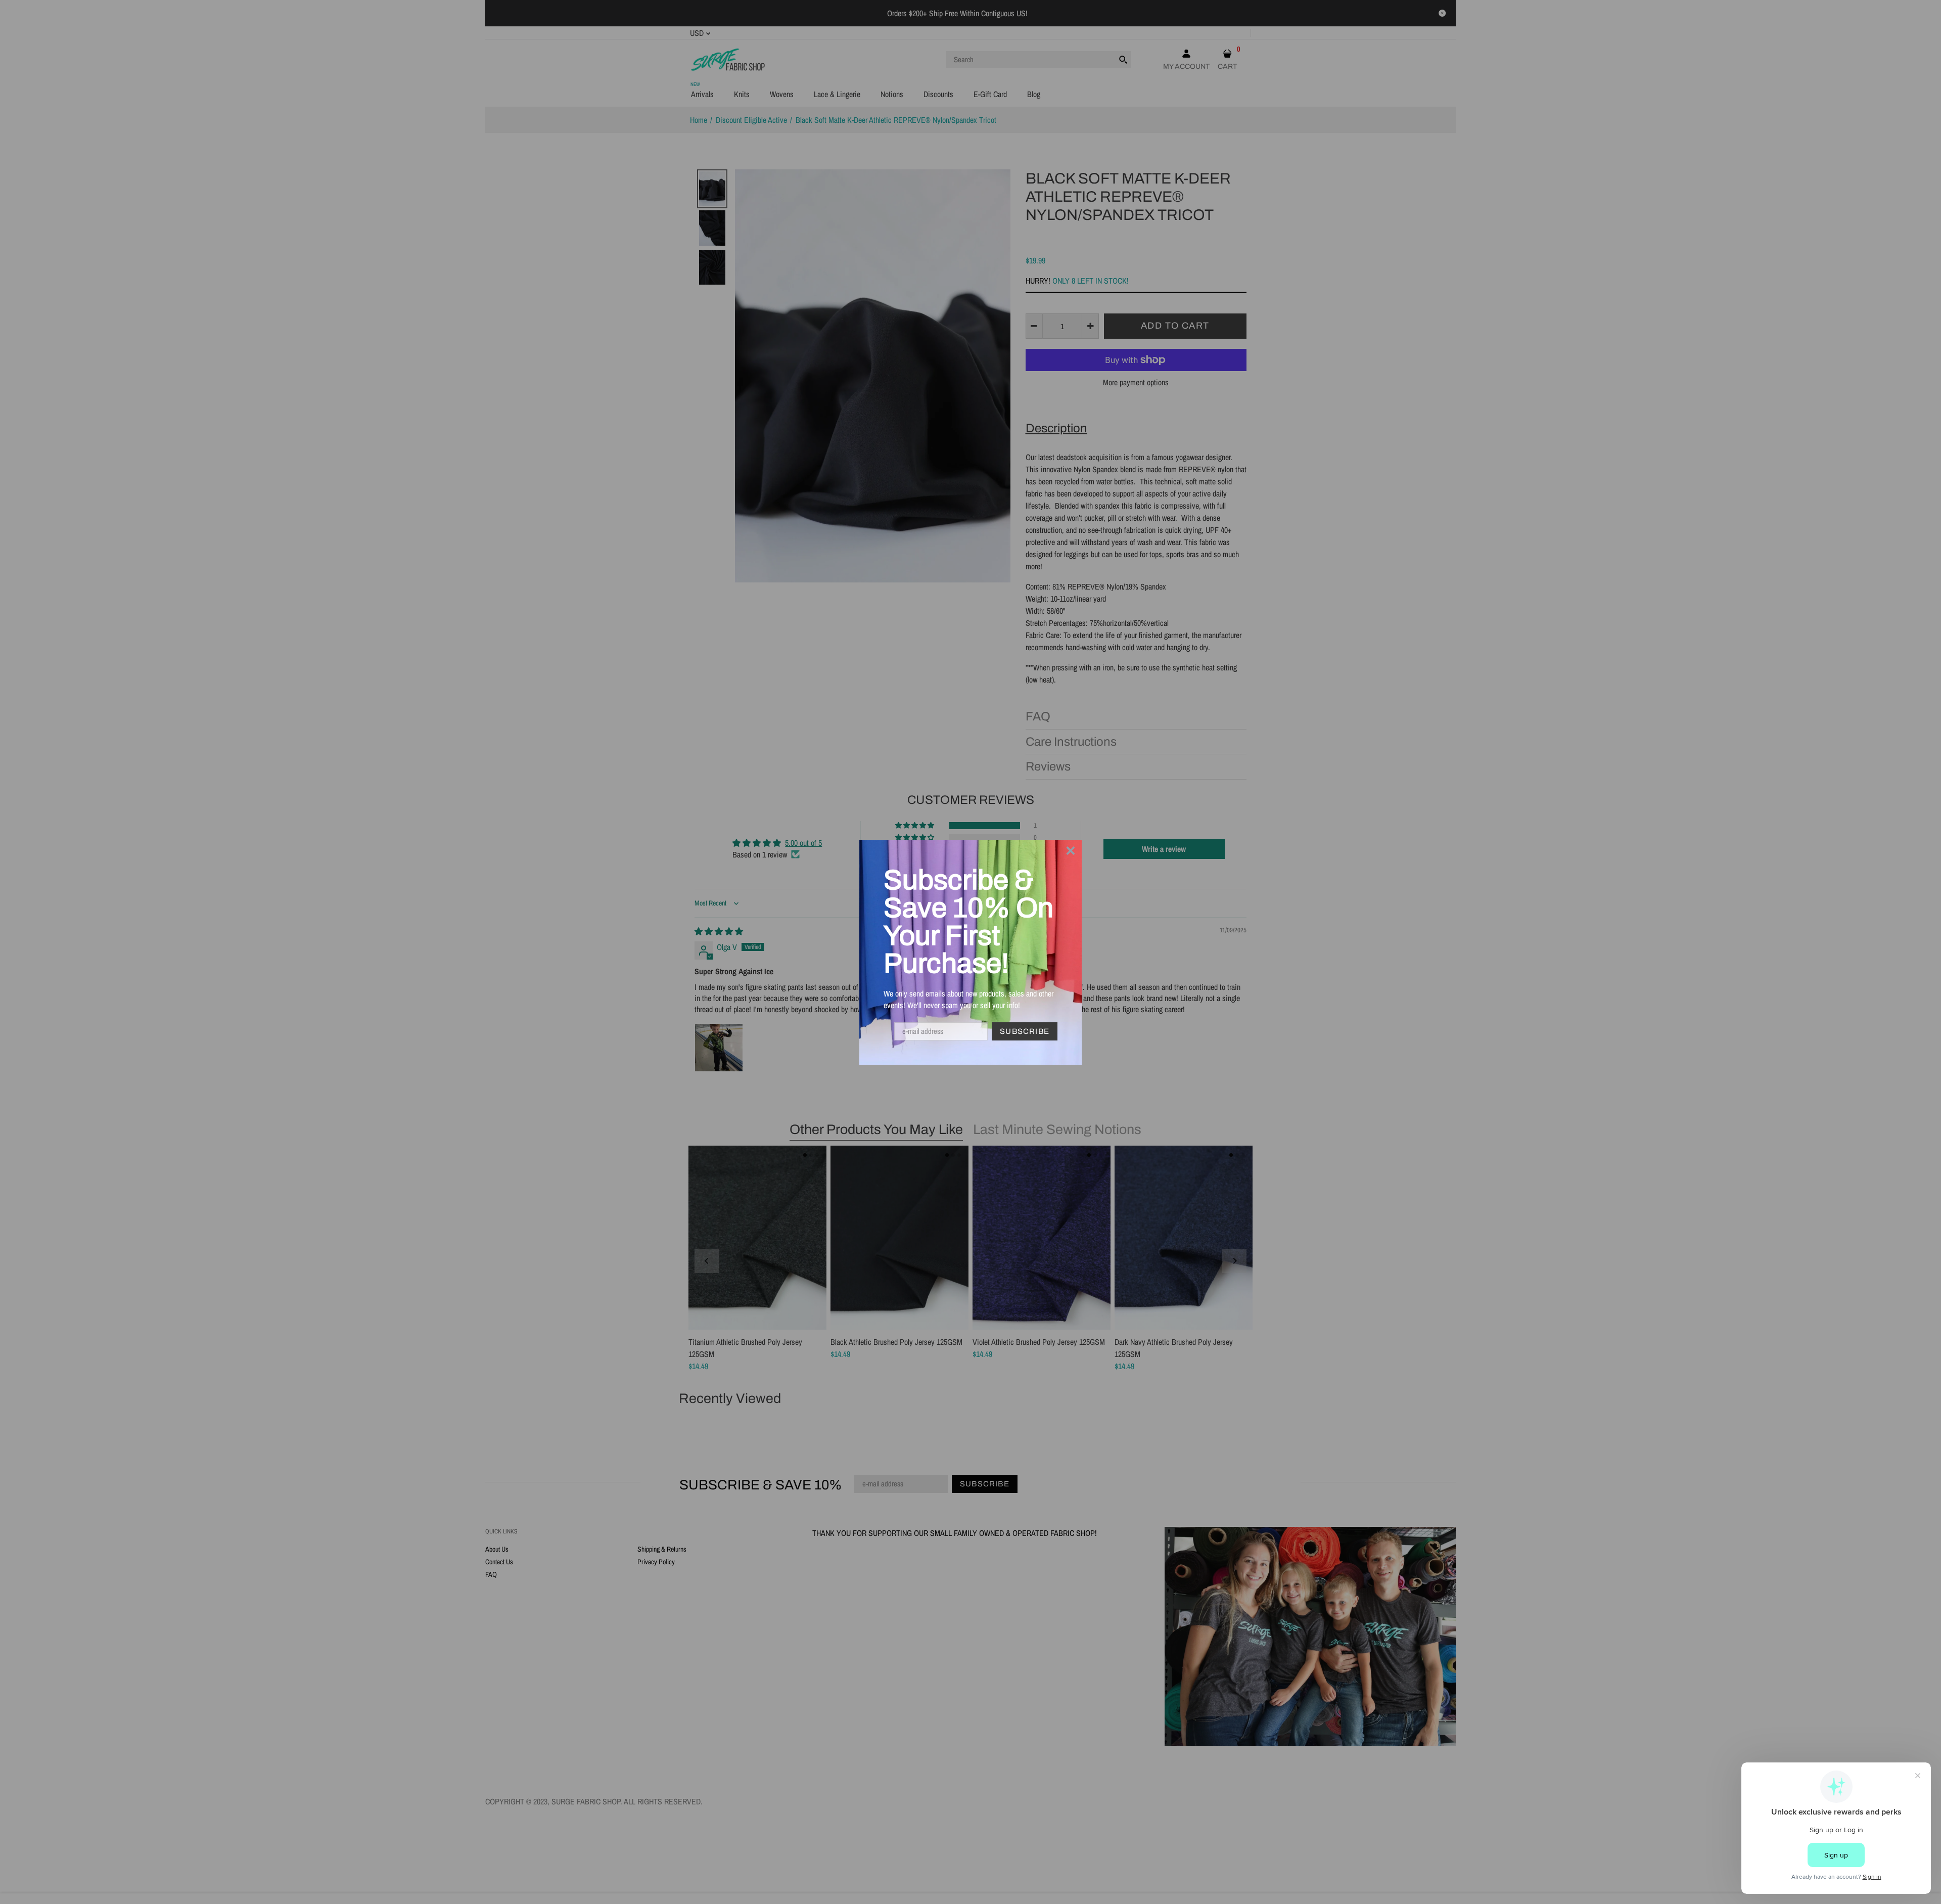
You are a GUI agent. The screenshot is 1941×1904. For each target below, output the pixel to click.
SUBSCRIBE (1025, 1031)
